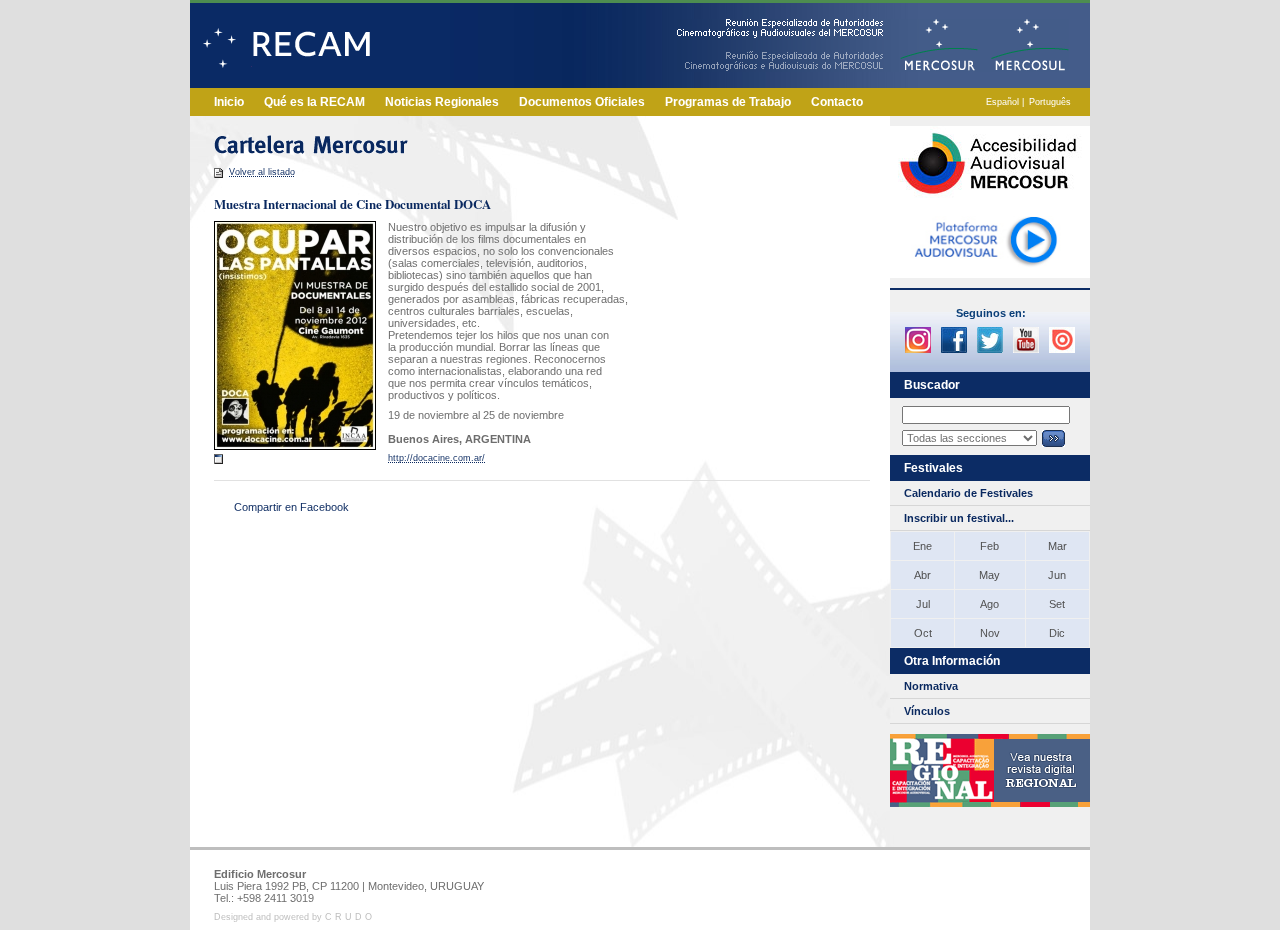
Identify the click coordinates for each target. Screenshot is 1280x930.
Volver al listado (262, 172)
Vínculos (927, 711)
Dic (1057, 633)
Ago (989, 604)
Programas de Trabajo (728, 102)
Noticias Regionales (442, 102)
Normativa (931, 686)
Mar (1057, 546)
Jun (1057, 575)
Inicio (229, 102)
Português (1050, 102)
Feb (989, 546)
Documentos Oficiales (582, 102)
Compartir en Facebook (291, 507)
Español (1002, 102)
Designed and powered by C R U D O (293, 917)
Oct (923, 633)
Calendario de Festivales (968, 493)
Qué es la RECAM (314, 102)
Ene (922, 546)
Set (1057, 604)
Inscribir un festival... (959, 518)
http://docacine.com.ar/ (436, 458)
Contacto (837, 102)
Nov (990, 633)
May (989, 575)
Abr (922, 575)
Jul (923, 604)
